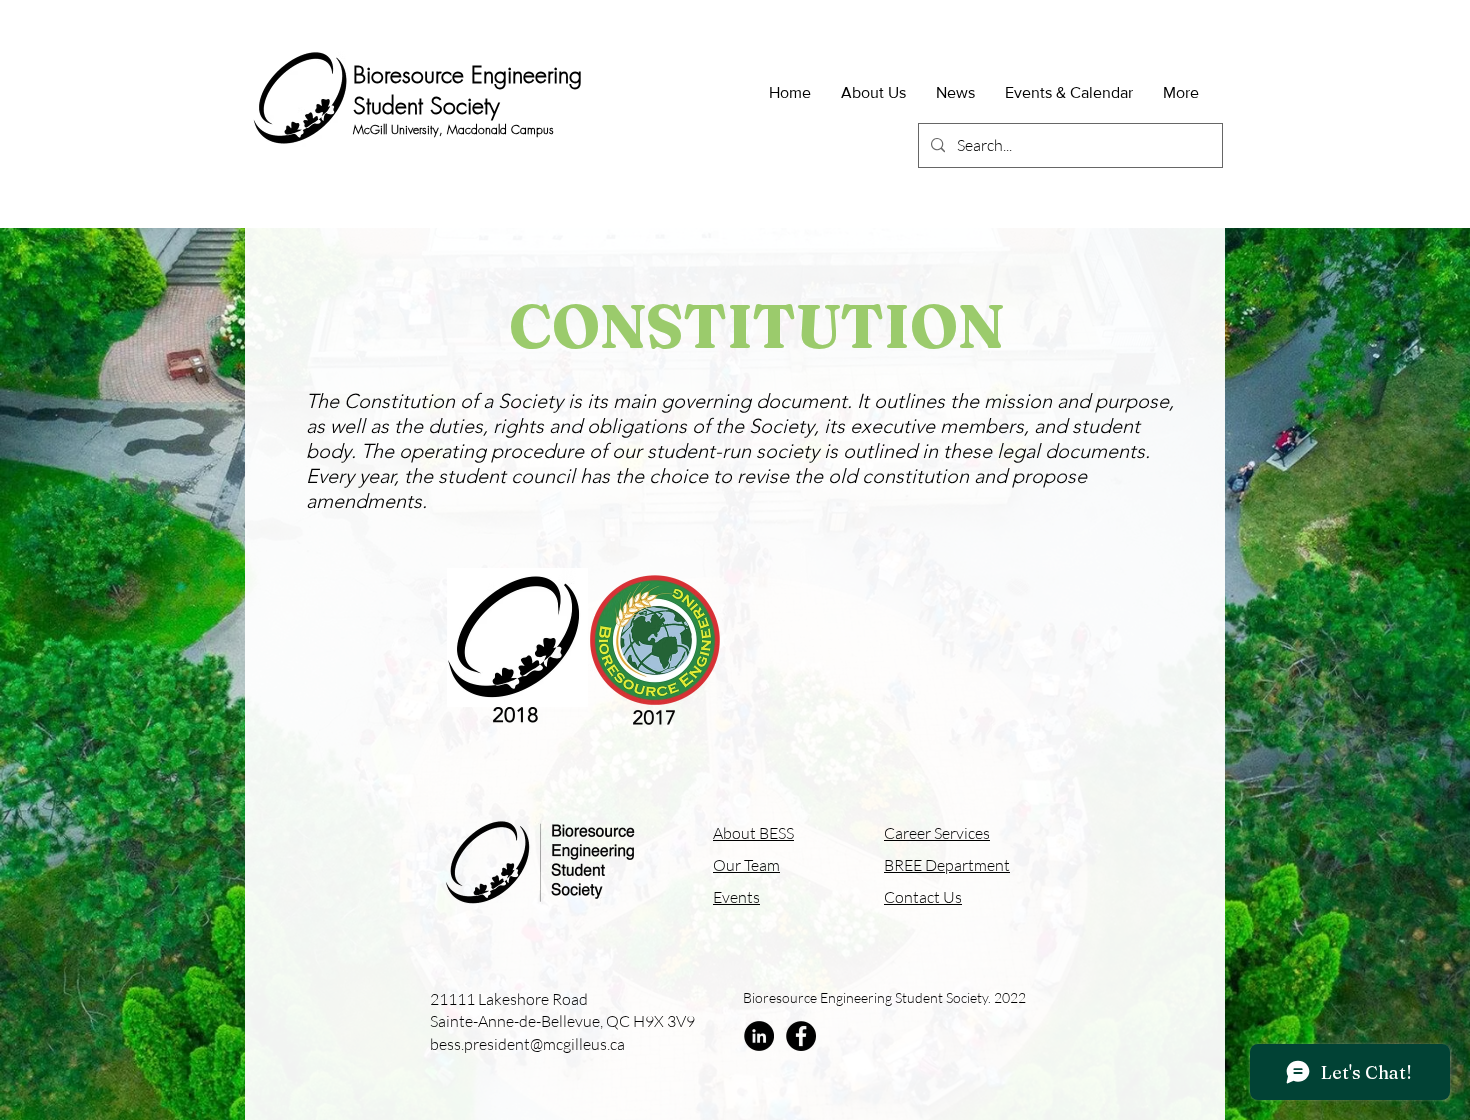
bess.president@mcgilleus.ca (527, 1044)
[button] (873, 93)
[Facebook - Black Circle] (801, 1036)
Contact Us (923, 897)
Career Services (937, 833)
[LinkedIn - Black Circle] (759, 1036)
